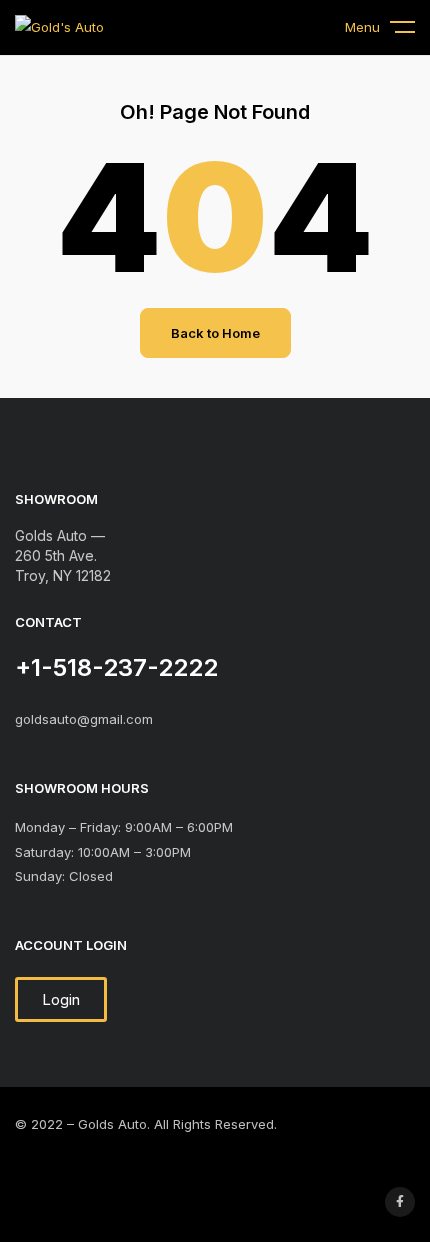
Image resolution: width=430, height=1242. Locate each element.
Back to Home (215, 333)
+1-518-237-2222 (116, 667)
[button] (61, 999)
